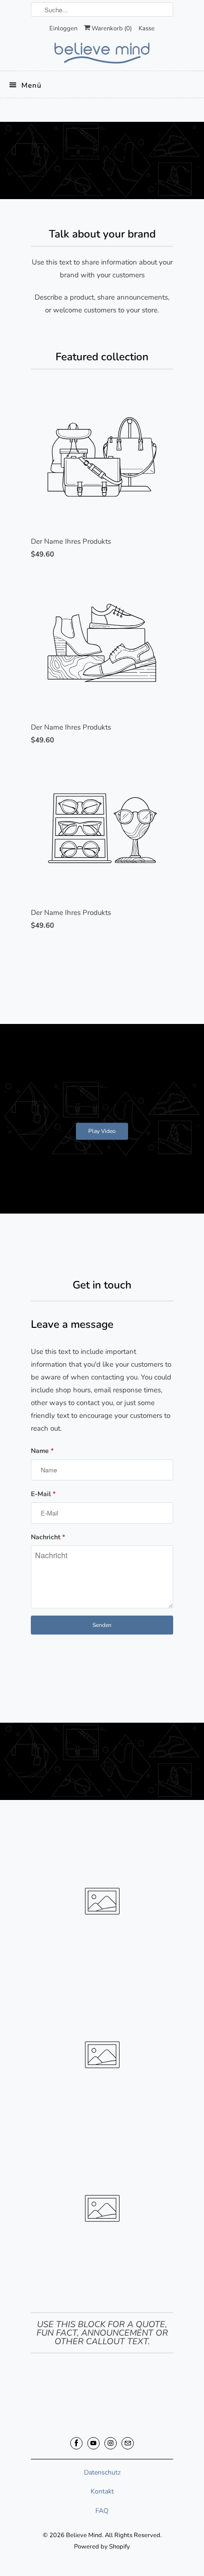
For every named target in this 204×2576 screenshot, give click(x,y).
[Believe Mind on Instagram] (111, 2443)
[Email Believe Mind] (128, 2443)
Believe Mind (84, 2535)
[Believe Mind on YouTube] (93, 2443)
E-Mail (43, 1494)
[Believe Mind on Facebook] (76, 2443)
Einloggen (63, 28)
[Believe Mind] (102, 53)
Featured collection (102, 357)
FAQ (102, 2511)
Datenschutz (102, 2472)
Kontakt (102, 2491)
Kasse (147, 28)
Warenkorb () (111, 28)
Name (42, 1451)
